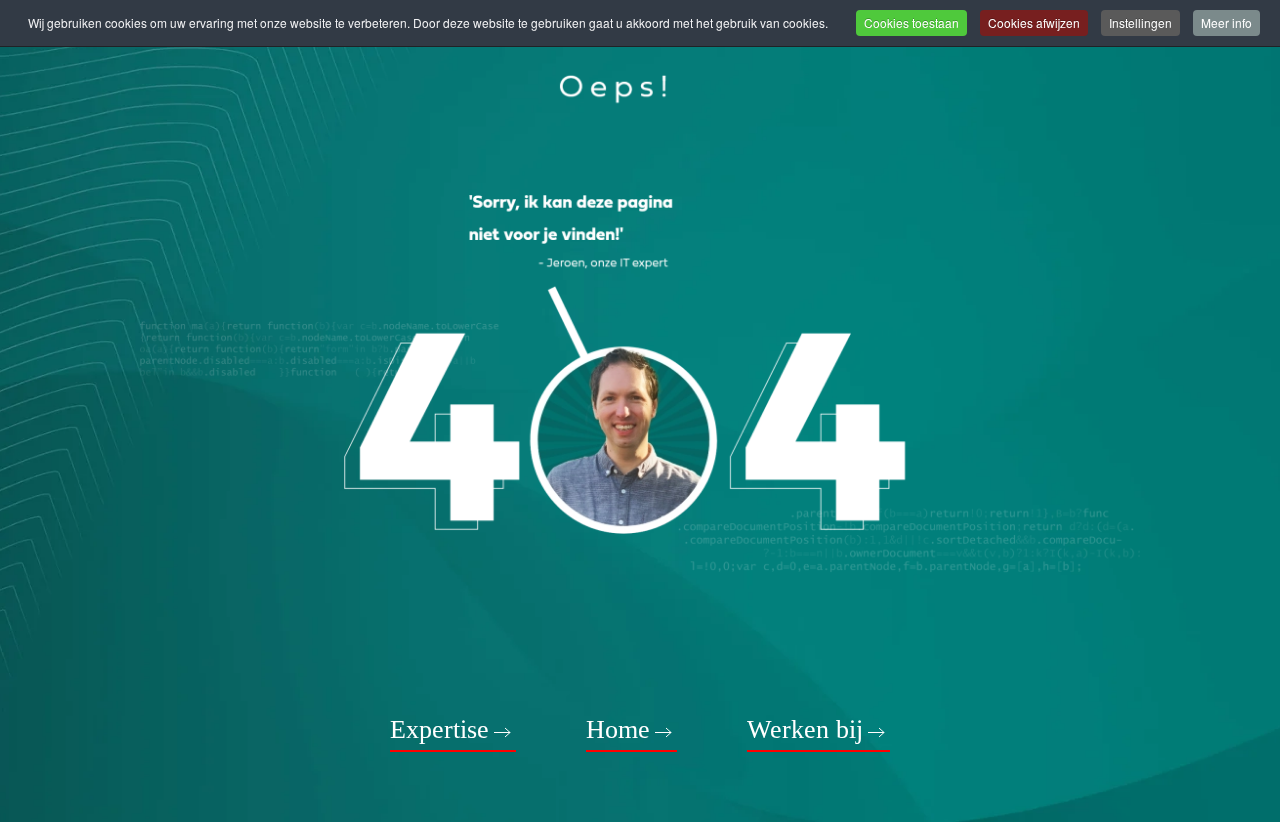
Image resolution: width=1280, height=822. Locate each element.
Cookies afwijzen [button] (1034, 22)
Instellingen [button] (1140, 22)
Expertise (439, 729)
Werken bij (805, 729)
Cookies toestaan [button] (911, 22)
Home (618, 729)
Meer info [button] (1226, 22)
